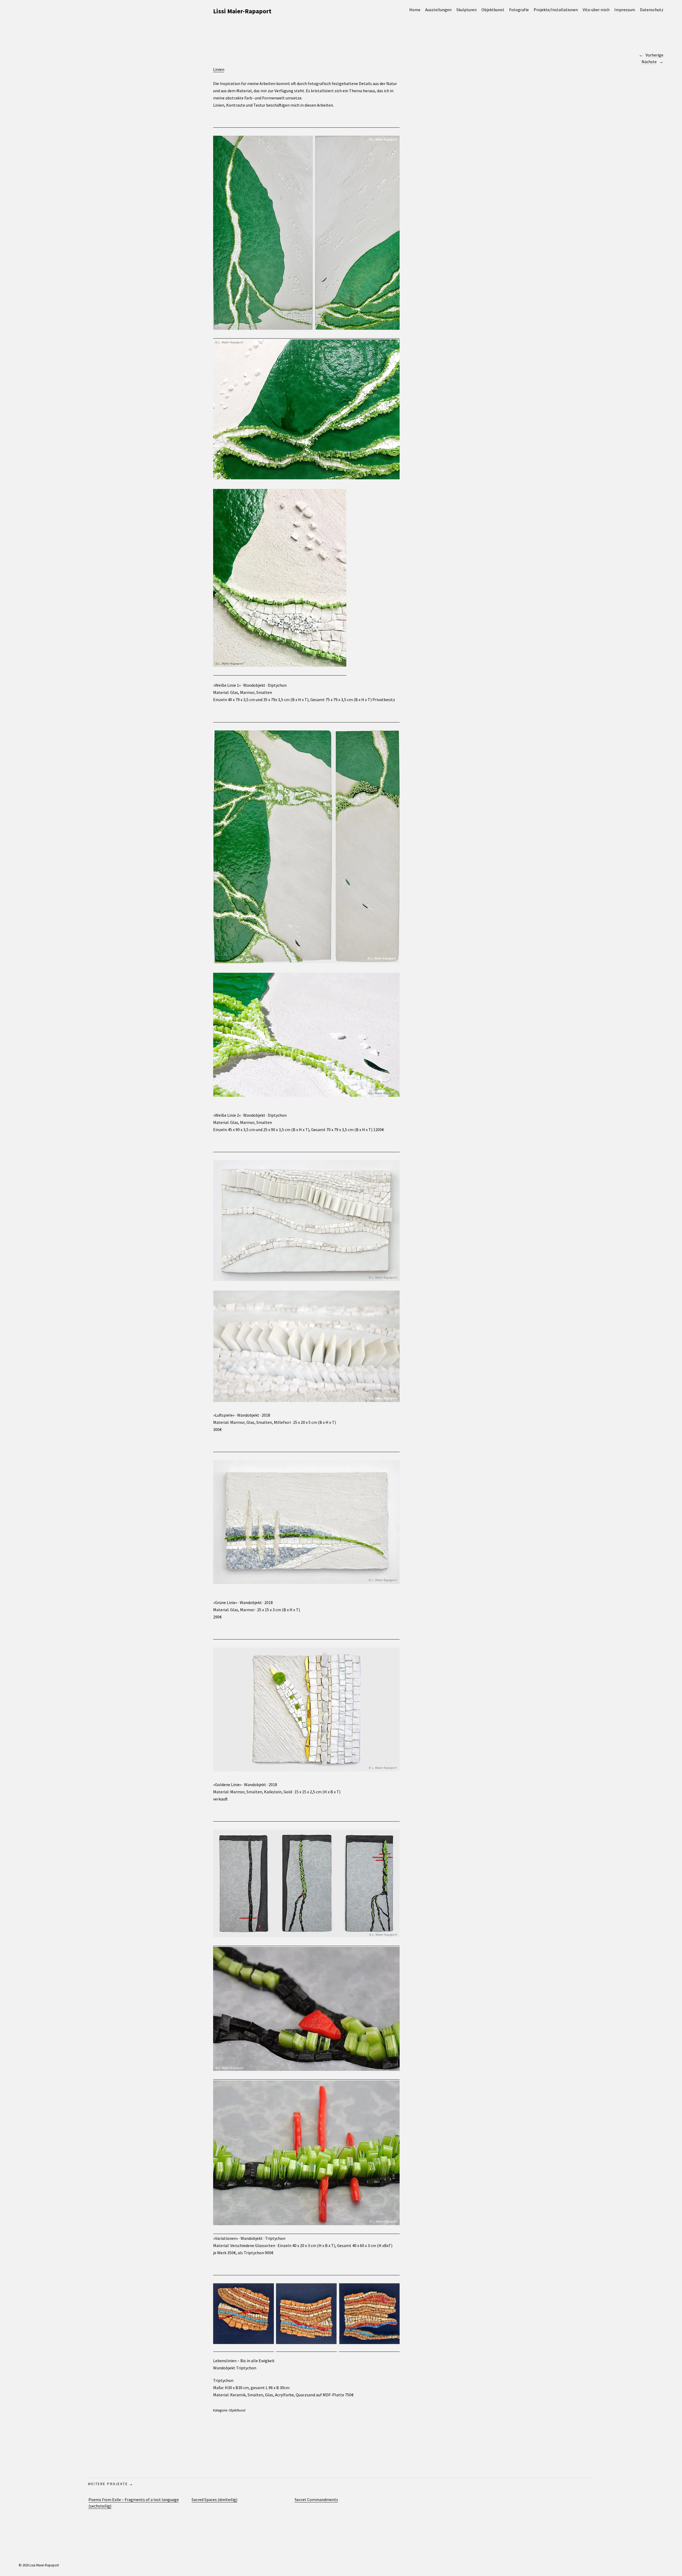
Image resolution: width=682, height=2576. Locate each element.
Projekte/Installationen (556, 10)
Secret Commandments (316, 2499)
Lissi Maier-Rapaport (242, 11)
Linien (219, 69)
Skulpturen (466, 10)
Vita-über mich (596, 10)
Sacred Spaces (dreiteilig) (214, 2499)
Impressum (625, 10)
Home (415, 10)
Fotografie (519, 10)
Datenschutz (652, 10)
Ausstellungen (438, 10)
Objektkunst (493, 10)
